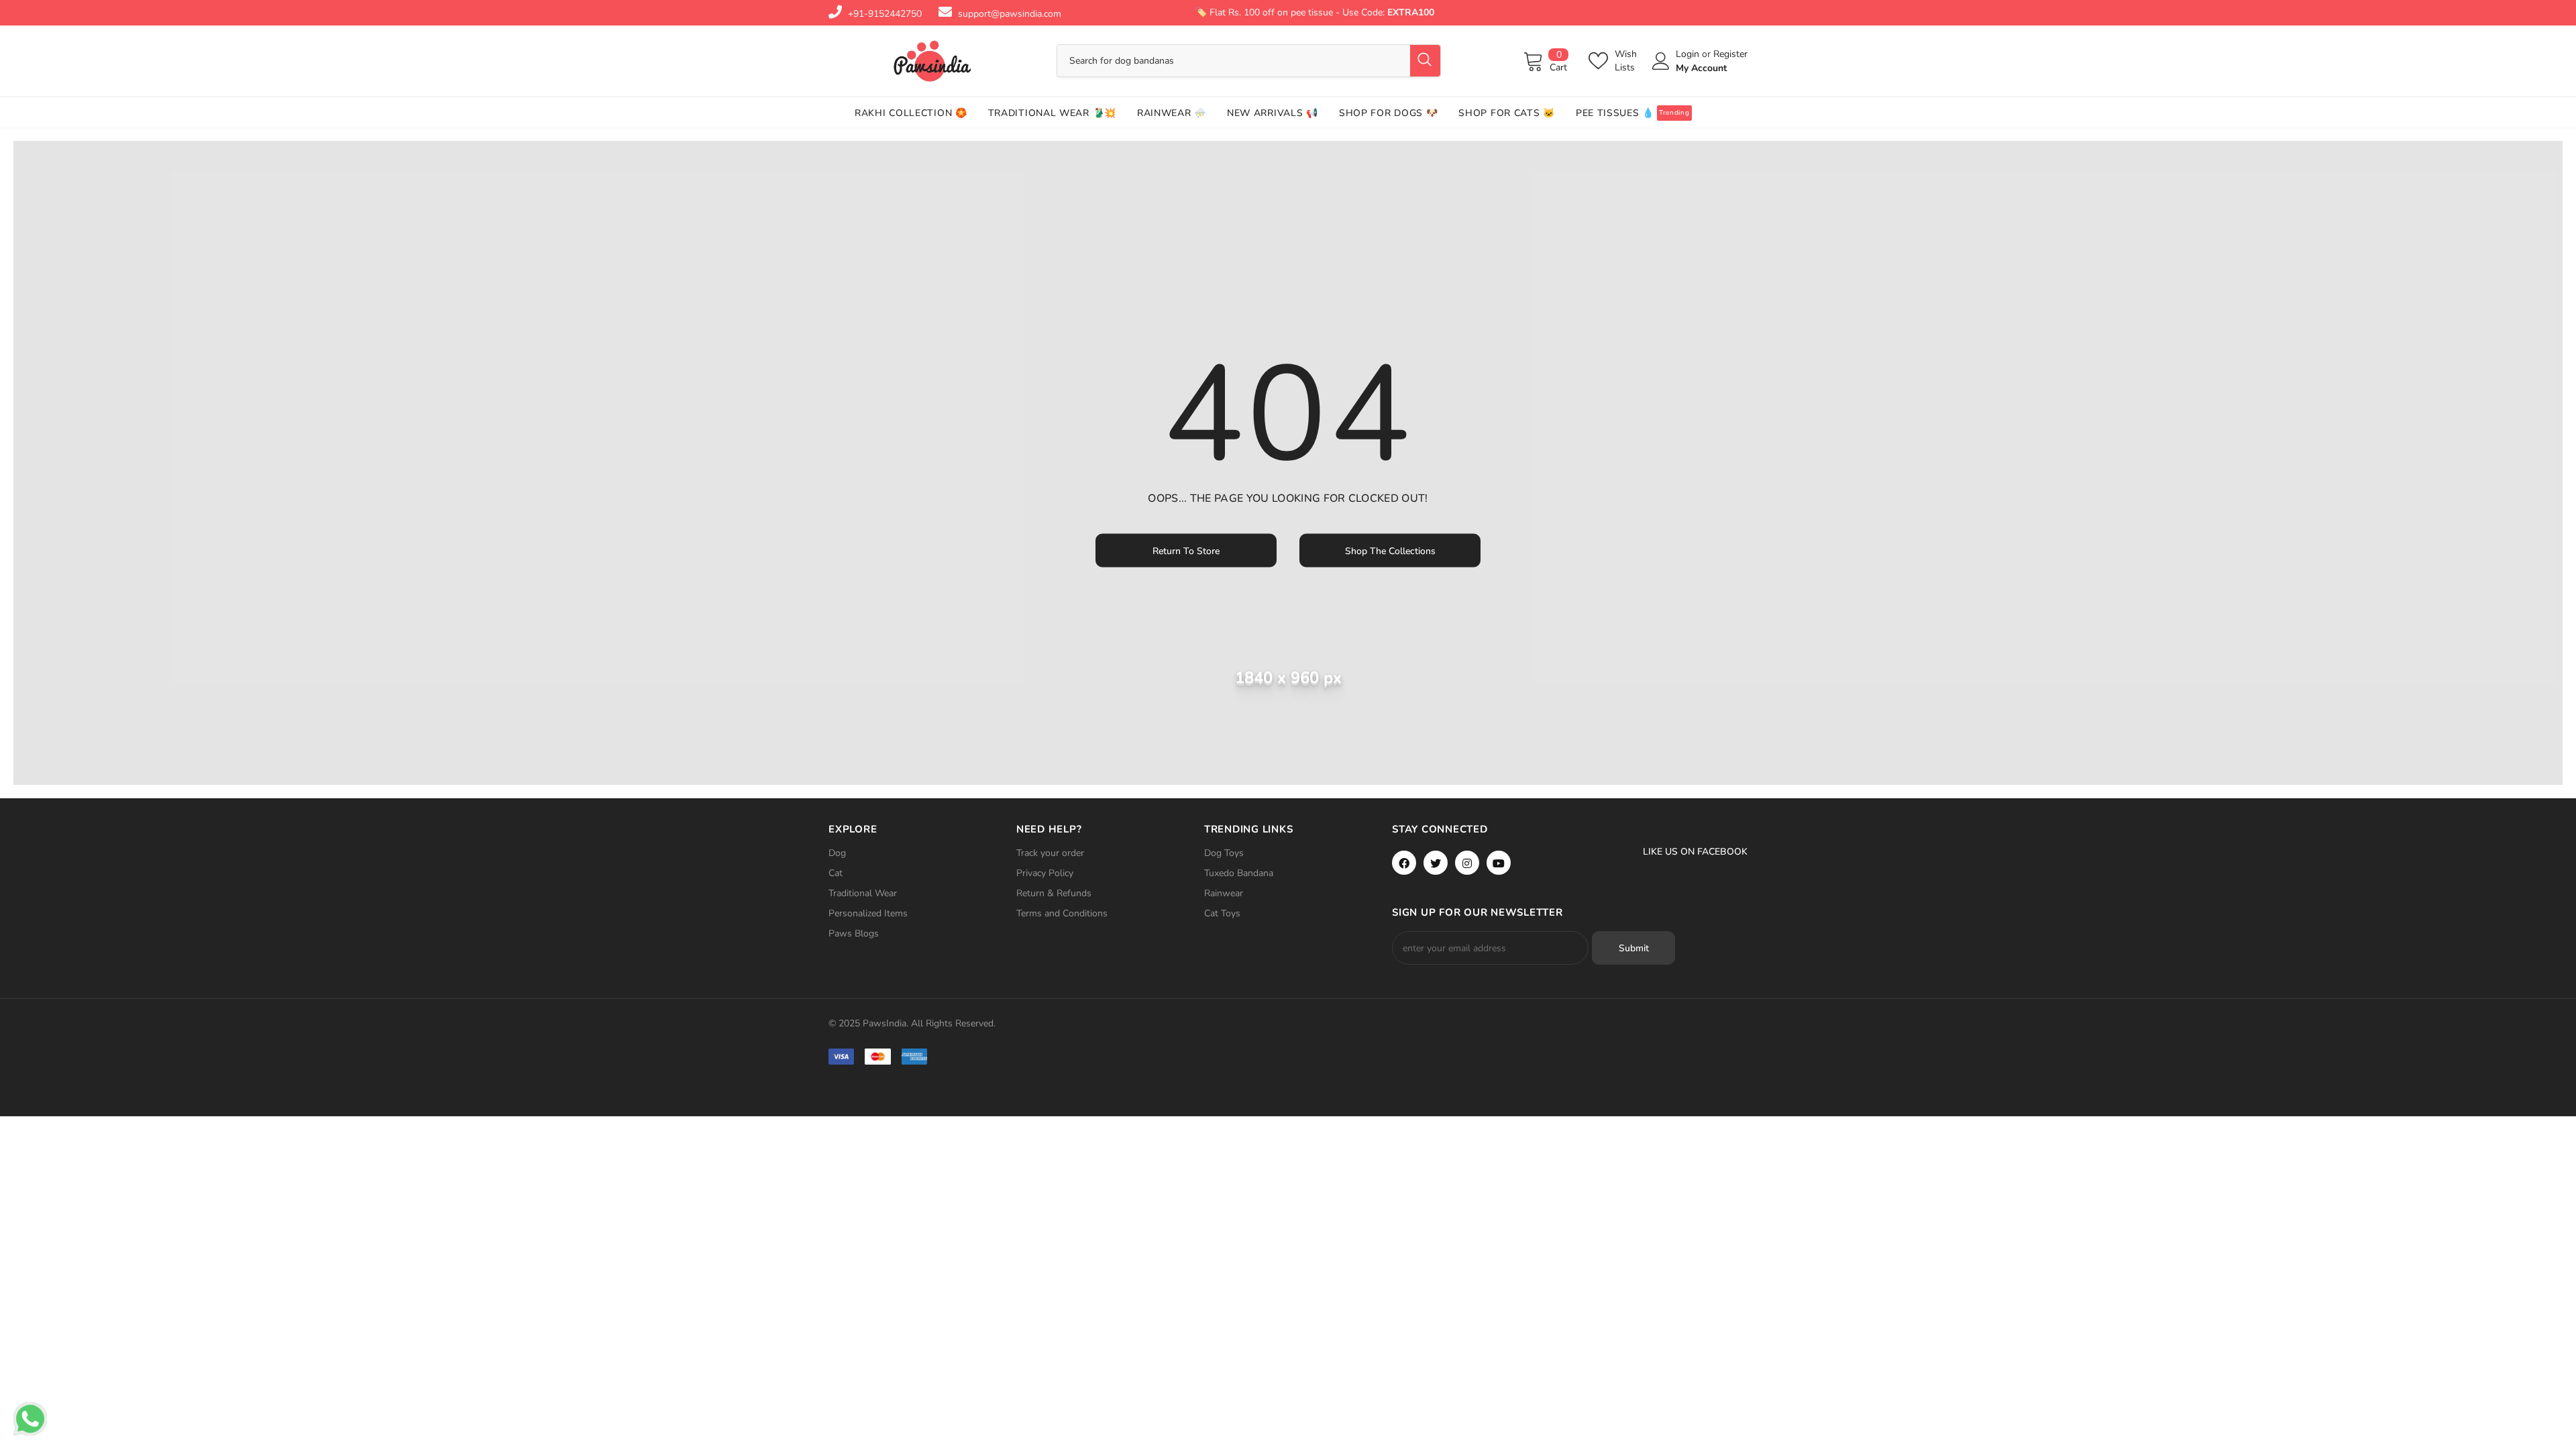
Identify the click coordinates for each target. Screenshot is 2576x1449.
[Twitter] (1436, 863)
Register (1730, 54)
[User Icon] (1661, 61)
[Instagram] (1467, 863)
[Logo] (932, 61)
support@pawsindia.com (1010, 14)
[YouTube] (1499, 863)
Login (1689, 54)
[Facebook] (1404, 863)
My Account (1701, 68)
